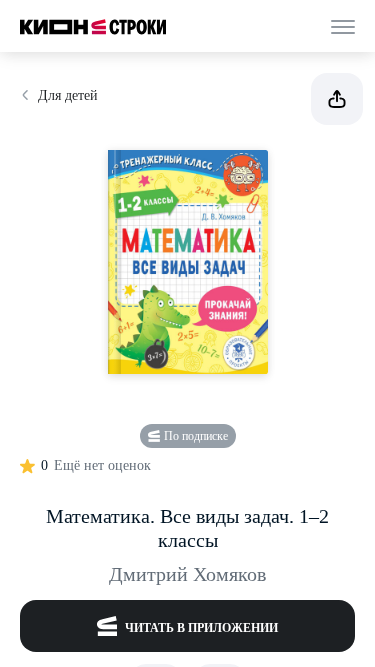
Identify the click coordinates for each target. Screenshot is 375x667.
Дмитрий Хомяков (187, 574)
